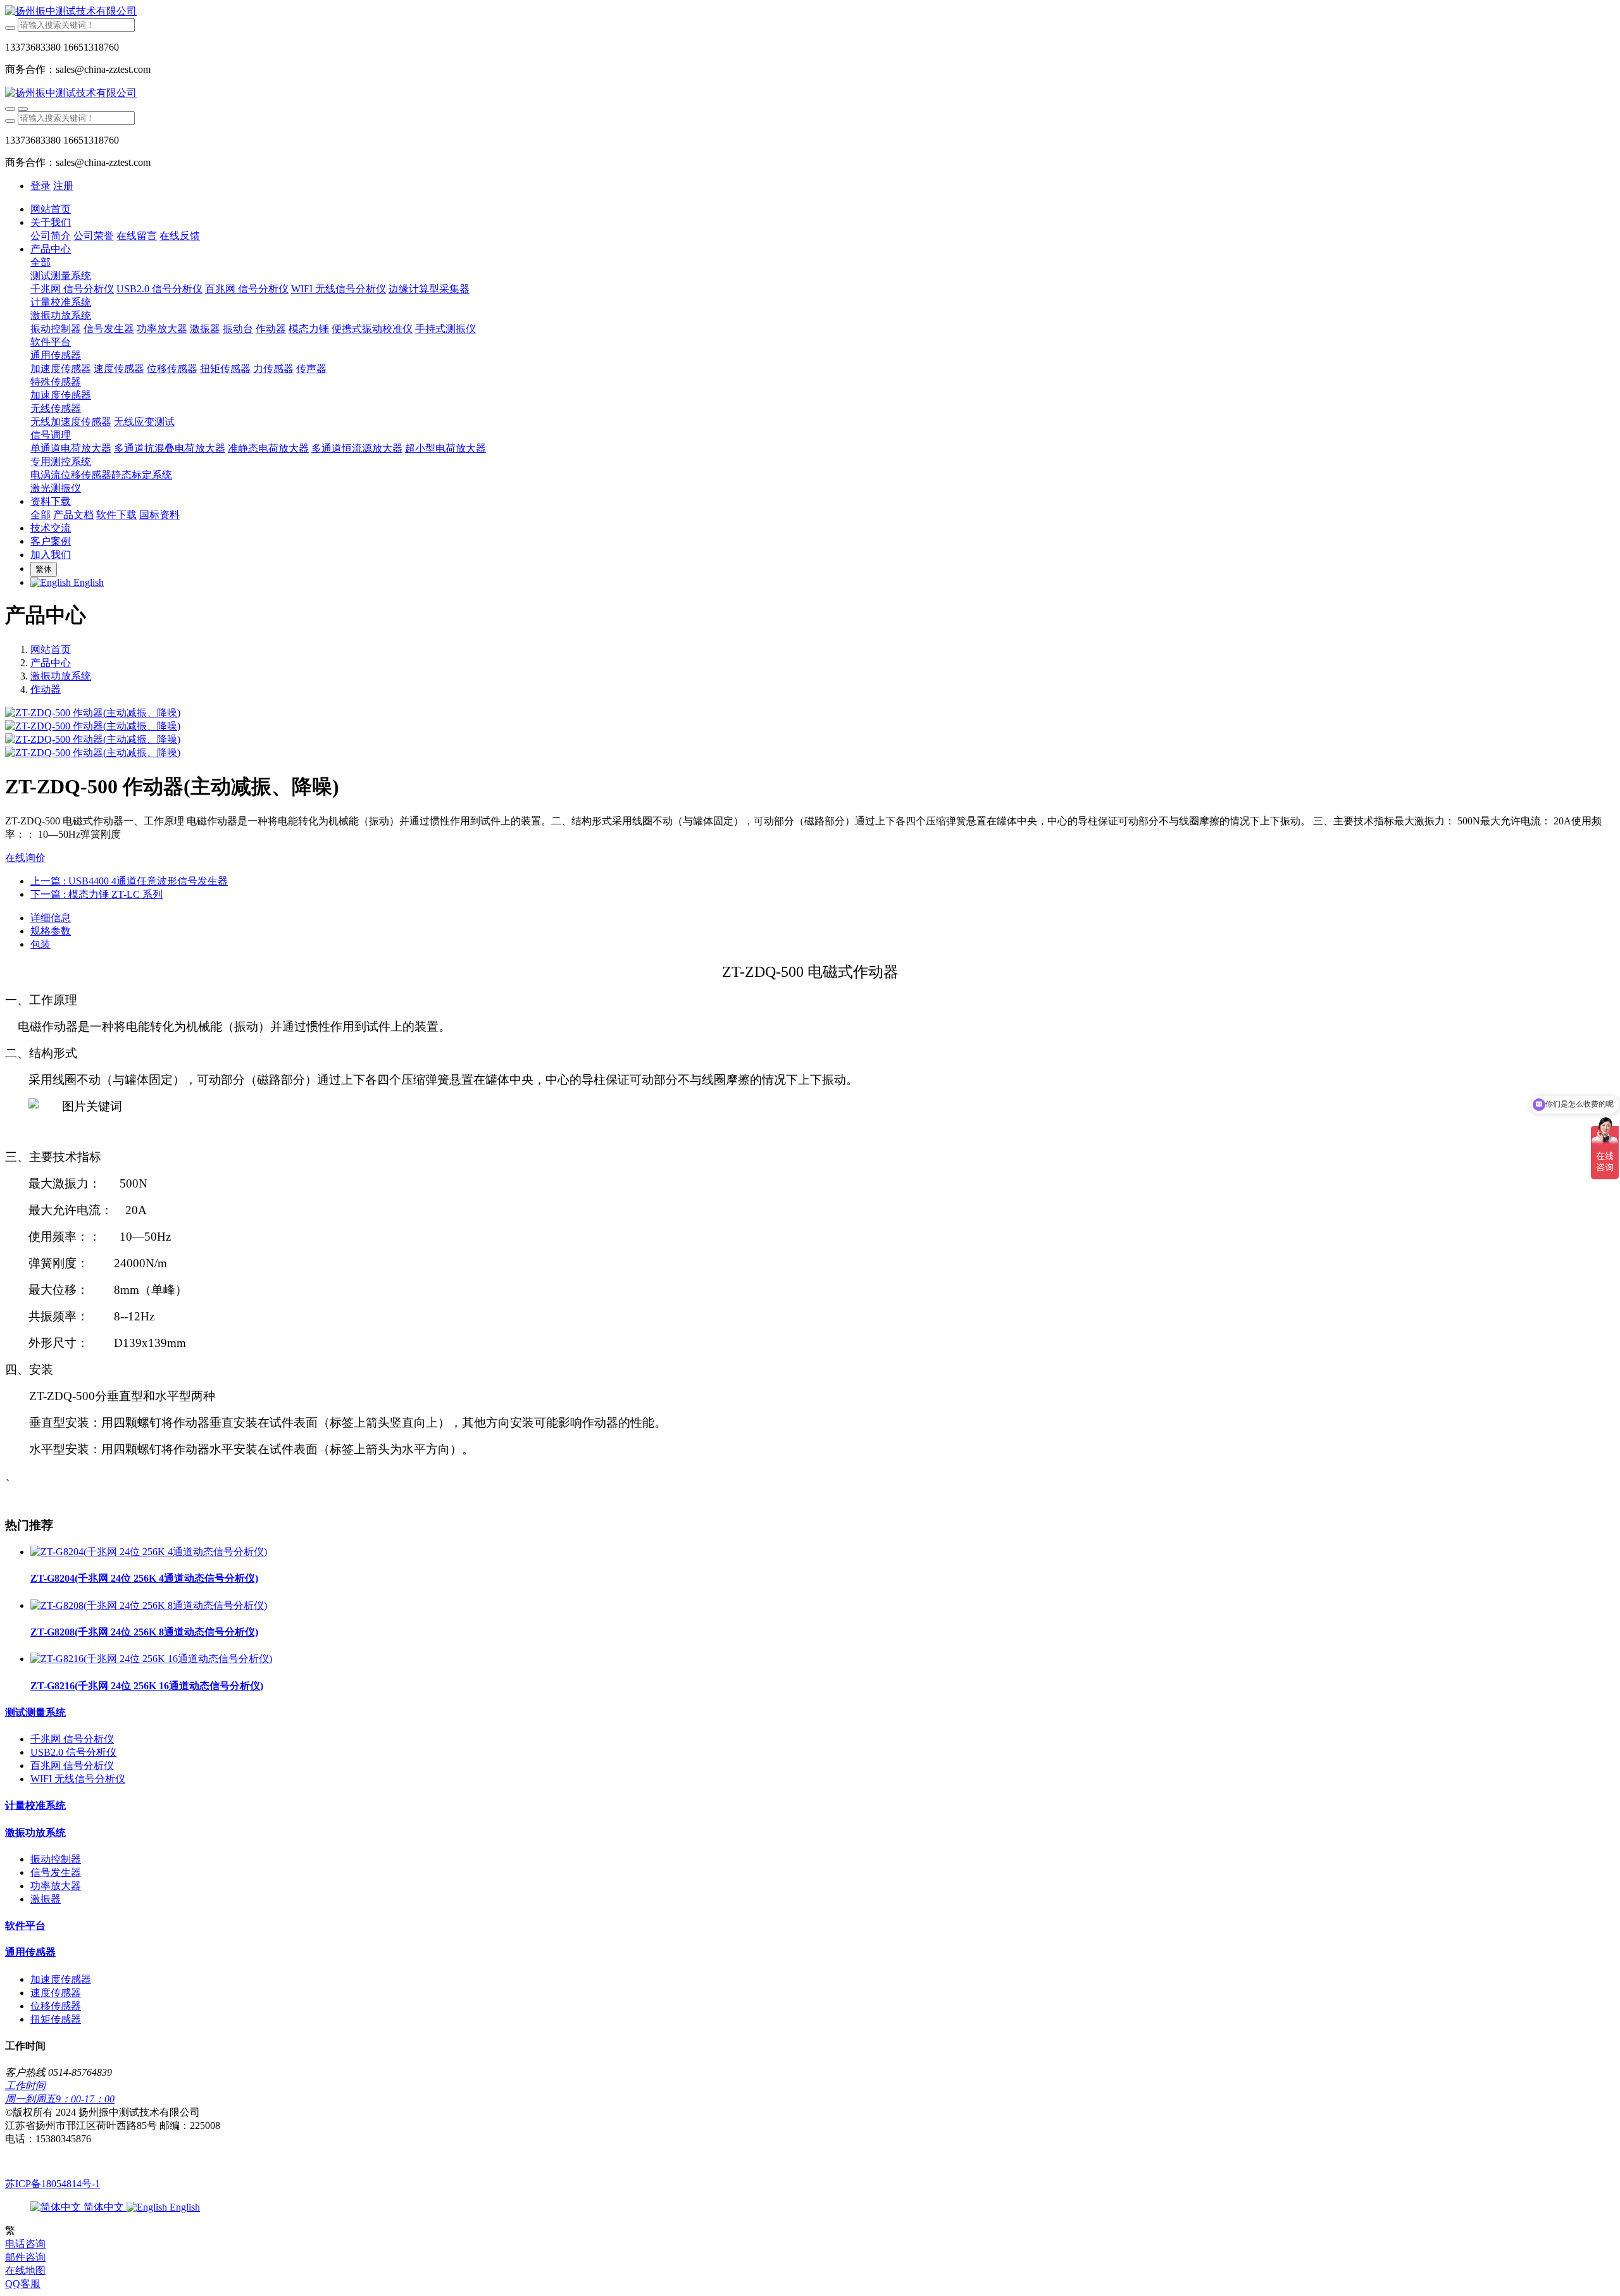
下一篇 (97, 894)
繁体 (44, 569)
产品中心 (51, 663)
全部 (40, 262)
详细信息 (51, 918)
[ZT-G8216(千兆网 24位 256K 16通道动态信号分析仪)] (151, 1659)
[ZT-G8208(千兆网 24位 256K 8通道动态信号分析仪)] (149, 1605)
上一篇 (129, 881)
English (184, 2207)
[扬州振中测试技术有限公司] (810, 12)
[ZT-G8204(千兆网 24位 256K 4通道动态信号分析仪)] (149, 1552)
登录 (40, 186)
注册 (63, 186)
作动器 (46, 689)
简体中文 (104, 2207)
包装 (40, 944)
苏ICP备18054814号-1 (53, 2184)
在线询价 (25, 858)
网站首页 (51, 209)
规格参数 (51, 931)
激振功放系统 (61, 676)
